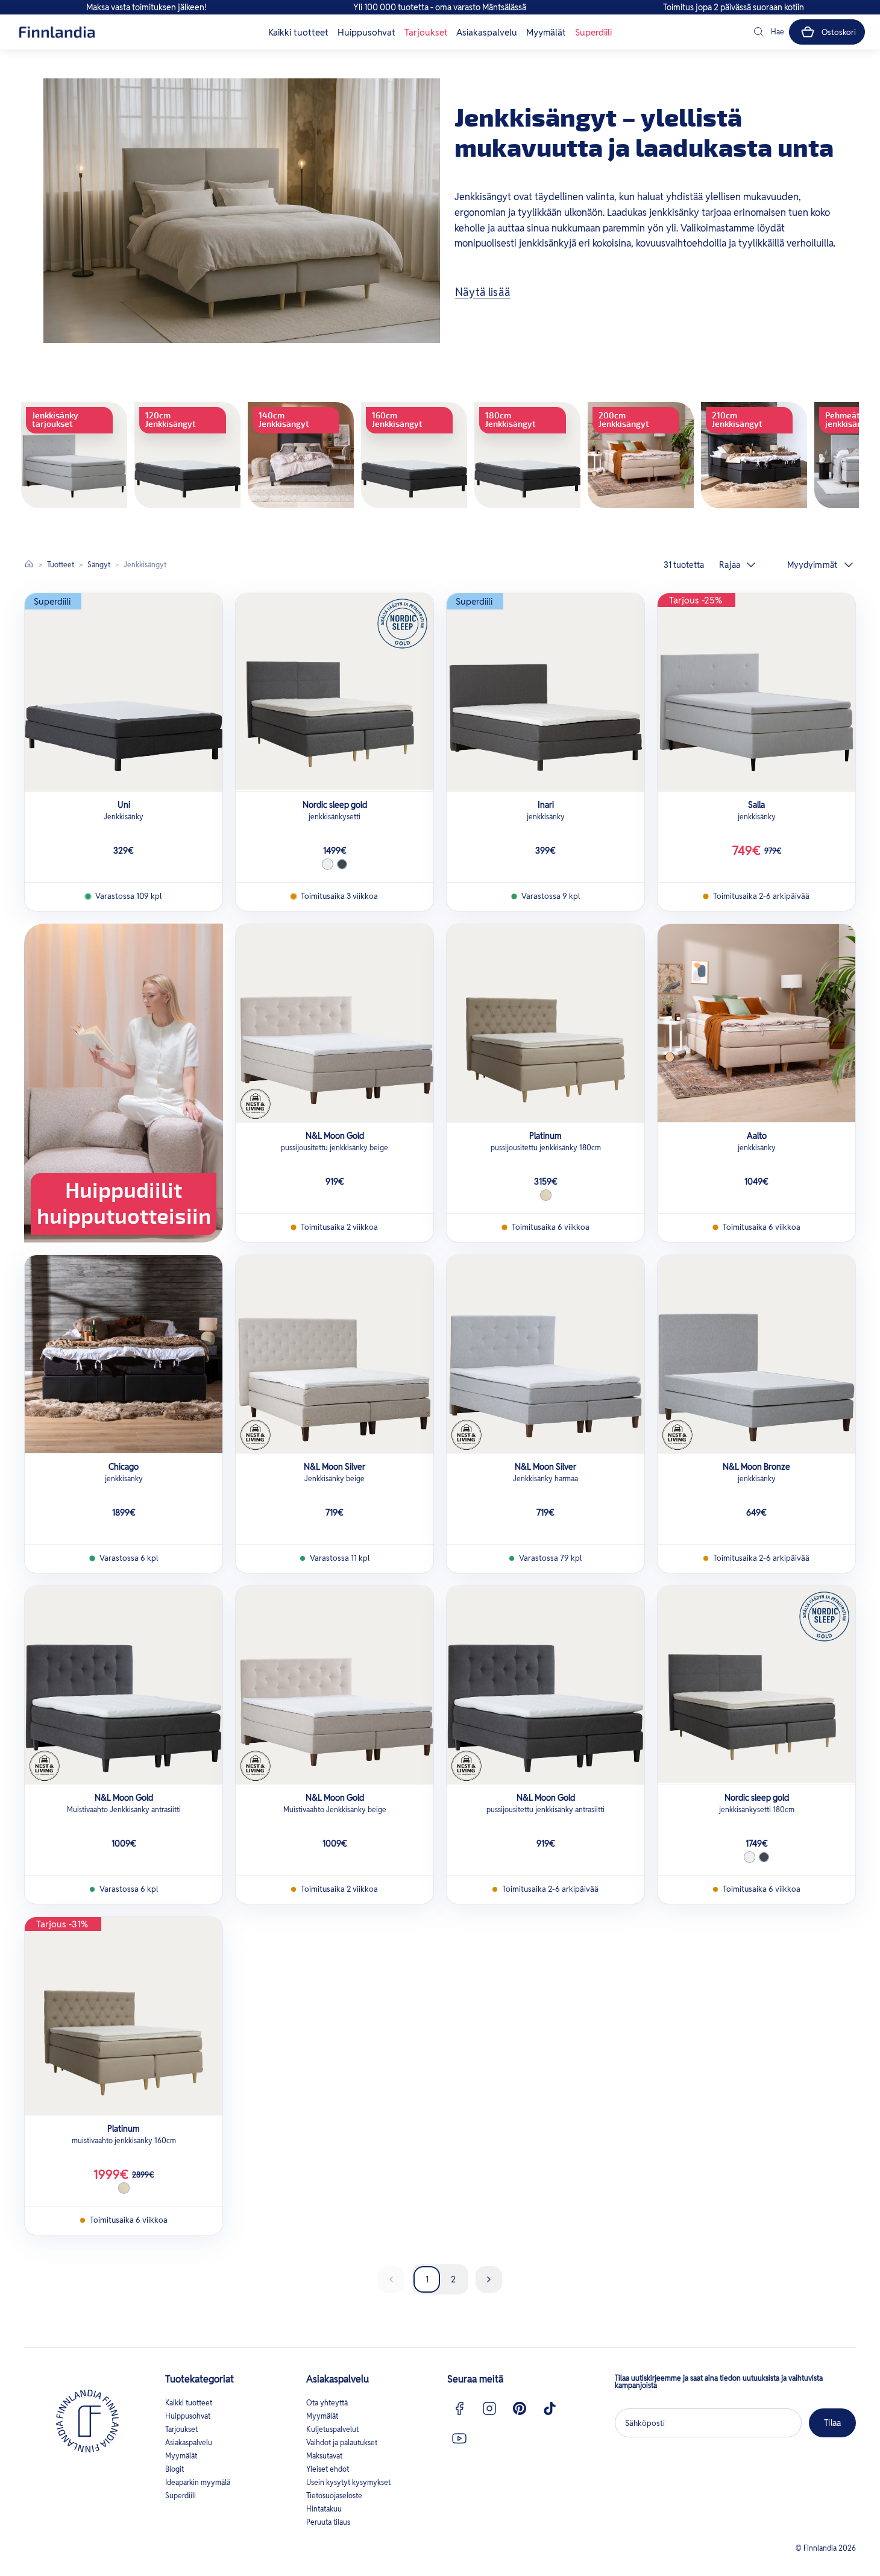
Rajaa (730, 565)
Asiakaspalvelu (487, 32)
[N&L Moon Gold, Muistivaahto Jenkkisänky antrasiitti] (124, 1685)
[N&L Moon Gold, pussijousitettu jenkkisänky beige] (335, 1023)
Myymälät (546, 32)
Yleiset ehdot (328, 2469)
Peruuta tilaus (328, 2522)
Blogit (174, 2469)
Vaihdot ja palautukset (342, 2442)
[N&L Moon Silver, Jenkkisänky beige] (335, 1354)
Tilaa (832, 2423)
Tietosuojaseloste (334, 2496)
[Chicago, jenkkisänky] (124, 1354)
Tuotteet (61, 565)
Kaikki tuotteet (298, 32)
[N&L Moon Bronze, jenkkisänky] (756, 1354)
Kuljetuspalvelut (332, 2429)
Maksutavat (324, 2456)
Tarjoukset (426, 32)
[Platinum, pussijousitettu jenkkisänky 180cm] (545, 1023)
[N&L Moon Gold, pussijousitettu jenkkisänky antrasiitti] (545, 1685)
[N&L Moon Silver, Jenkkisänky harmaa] (545, 1354)
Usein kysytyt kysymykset (348, 2482)
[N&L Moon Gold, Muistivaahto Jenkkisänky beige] (335, 1685)
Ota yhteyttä (327, 2403)
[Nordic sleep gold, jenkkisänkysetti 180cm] (756, 1685)
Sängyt (99, 565)
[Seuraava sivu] (489, 2279)
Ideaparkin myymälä (198, 2482)
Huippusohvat (366, 32)
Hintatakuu (324, 2509)
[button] (768, 32)
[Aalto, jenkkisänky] (756, 1023)
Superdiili (593, 32)
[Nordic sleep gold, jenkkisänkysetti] (335, 692)
